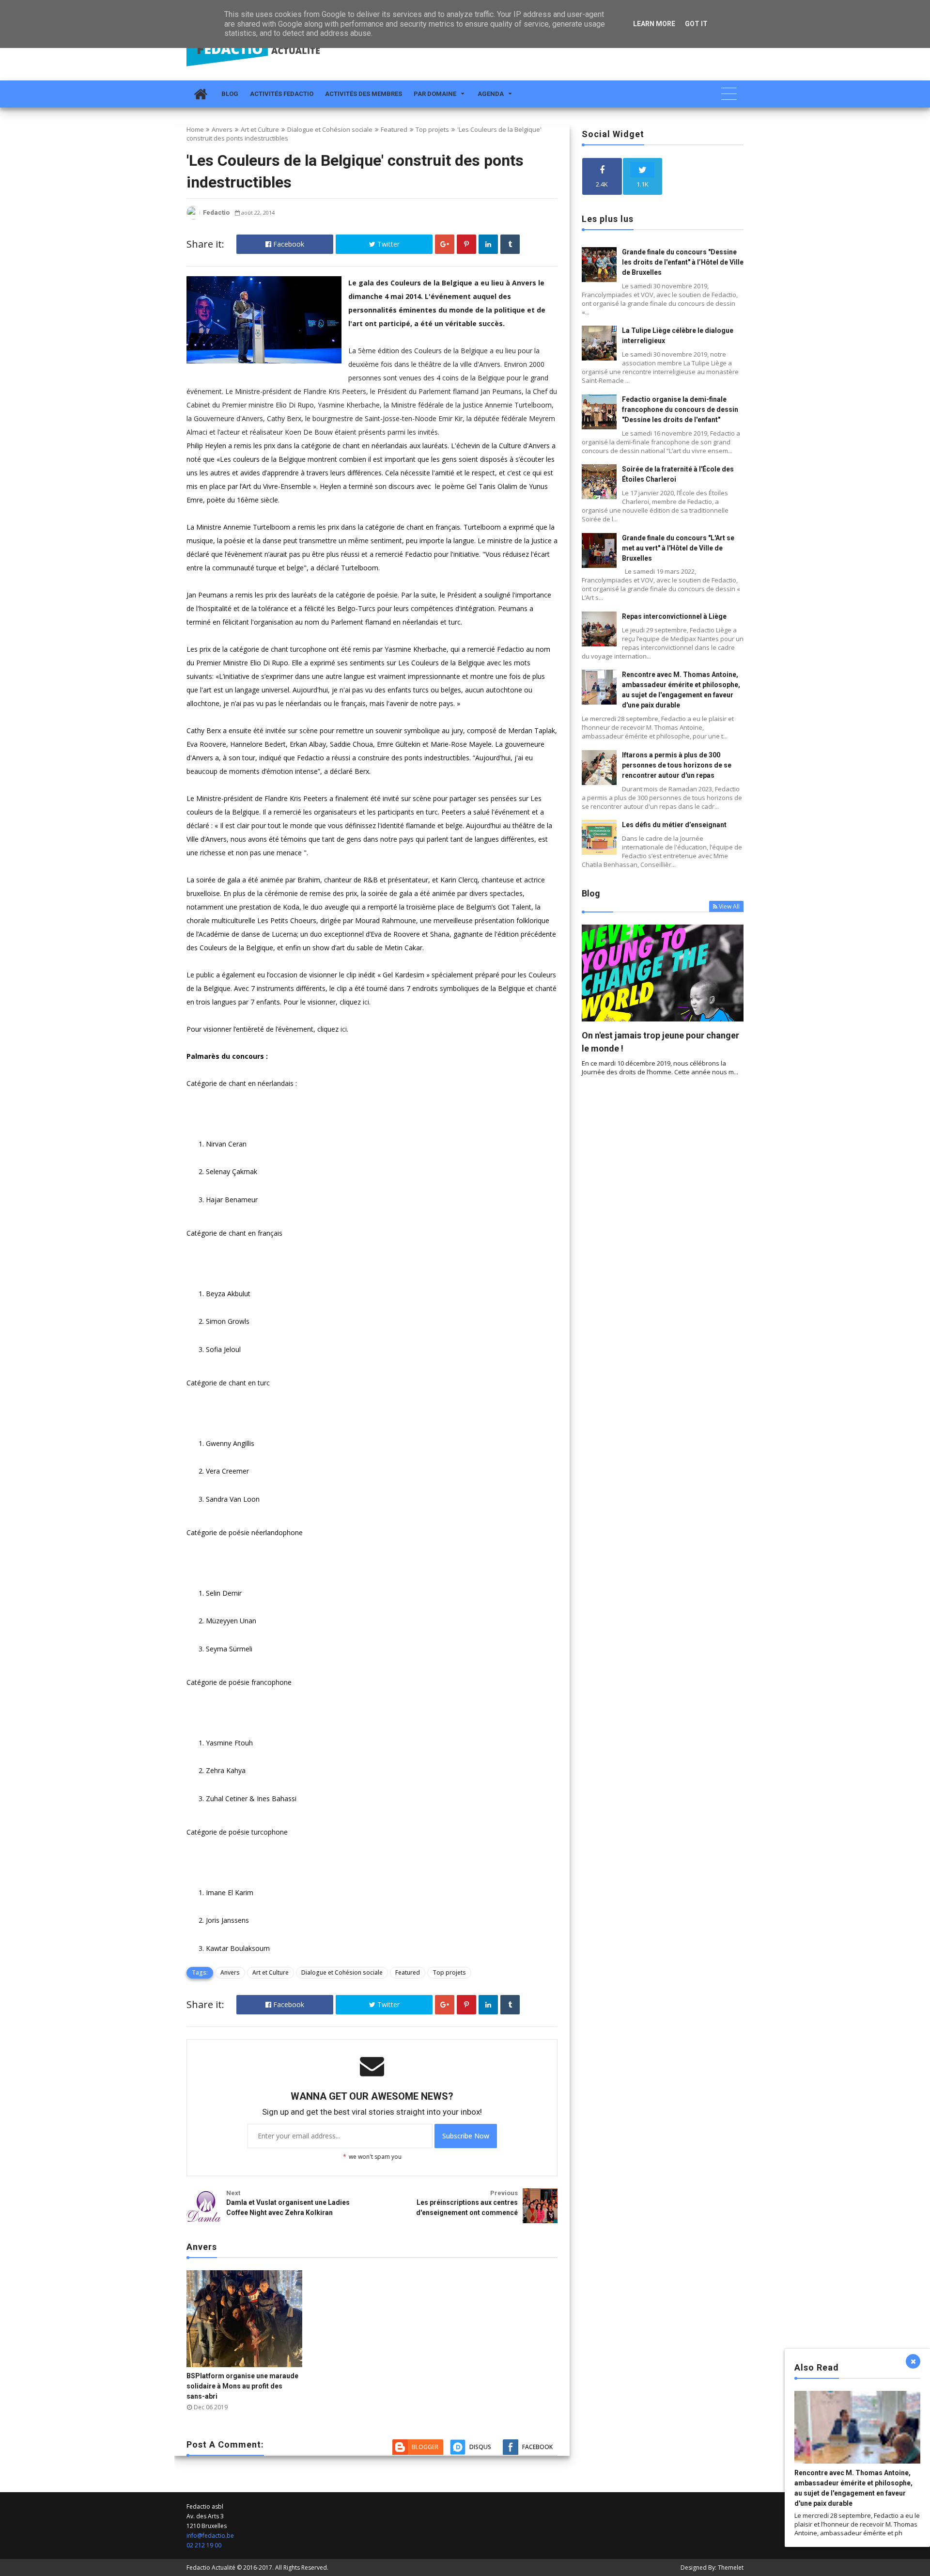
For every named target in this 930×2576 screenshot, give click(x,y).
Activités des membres (364, 94)
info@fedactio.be (210, 2536)
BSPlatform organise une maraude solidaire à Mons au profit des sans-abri (242, 2386)
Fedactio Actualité (211, 2568)
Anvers (222, 129)
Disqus (480, 2447)
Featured (394, 129)
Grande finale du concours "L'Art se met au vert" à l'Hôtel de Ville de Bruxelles (678, 548)
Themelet (731, 2568)
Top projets (432, 129)
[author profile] (193, 217)
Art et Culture (260, 129)
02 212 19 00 (204, 2545)
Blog (230, 94)
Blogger (425, 2447)
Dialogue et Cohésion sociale (330, 129)
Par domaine (435, 94)
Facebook (288, 244)
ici (366, 1002)
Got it (696, 24)
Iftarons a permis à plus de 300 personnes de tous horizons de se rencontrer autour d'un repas (677, 765)
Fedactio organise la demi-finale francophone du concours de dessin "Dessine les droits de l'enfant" (680, 409)
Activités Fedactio (282, 94)
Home (195, 129)
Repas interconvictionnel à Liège (674, 616)
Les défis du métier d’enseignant (674, 825)
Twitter (387, 244)
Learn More (654, 24)
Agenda (491, 94)
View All (729, 906)
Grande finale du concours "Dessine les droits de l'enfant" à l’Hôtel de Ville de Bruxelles (683, 262)
